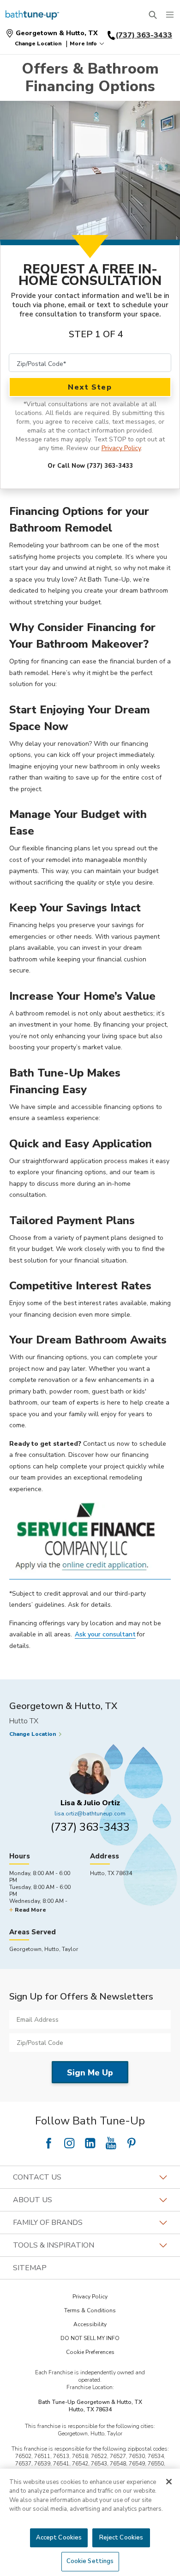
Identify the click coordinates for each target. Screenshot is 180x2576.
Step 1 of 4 (96, 334)
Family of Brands (48, 2223)
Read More (30, 1910)
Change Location (38, 43)
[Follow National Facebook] (48, 2143)
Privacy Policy (121, 448)
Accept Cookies (59, 2538)
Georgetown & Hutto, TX (57, 33)
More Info (83, 43)
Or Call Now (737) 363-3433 (90, 466)
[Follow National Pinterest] (132, 2143)
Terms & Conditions (90, 2310)
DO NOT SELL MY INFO (90, 2338)
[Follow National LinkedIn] (90, 2143)
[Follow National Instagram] (69, 2143)
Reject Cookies (121, 2538)
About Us (33, 2200)
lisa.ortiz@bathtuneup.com (90, 1814)
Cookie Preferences (90, 2352)
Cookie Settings (90, 2561)
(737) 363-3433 (90, 1827)
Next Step (90, 387)
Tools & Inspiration (54, 2245)
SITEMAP (30, 2268)
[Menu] (170, 15)
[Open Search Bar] (153, 15)
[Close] (169, 2482)
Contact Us (37, 2177)
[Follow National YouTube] (111, 2143)
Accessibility (90, 2324)
